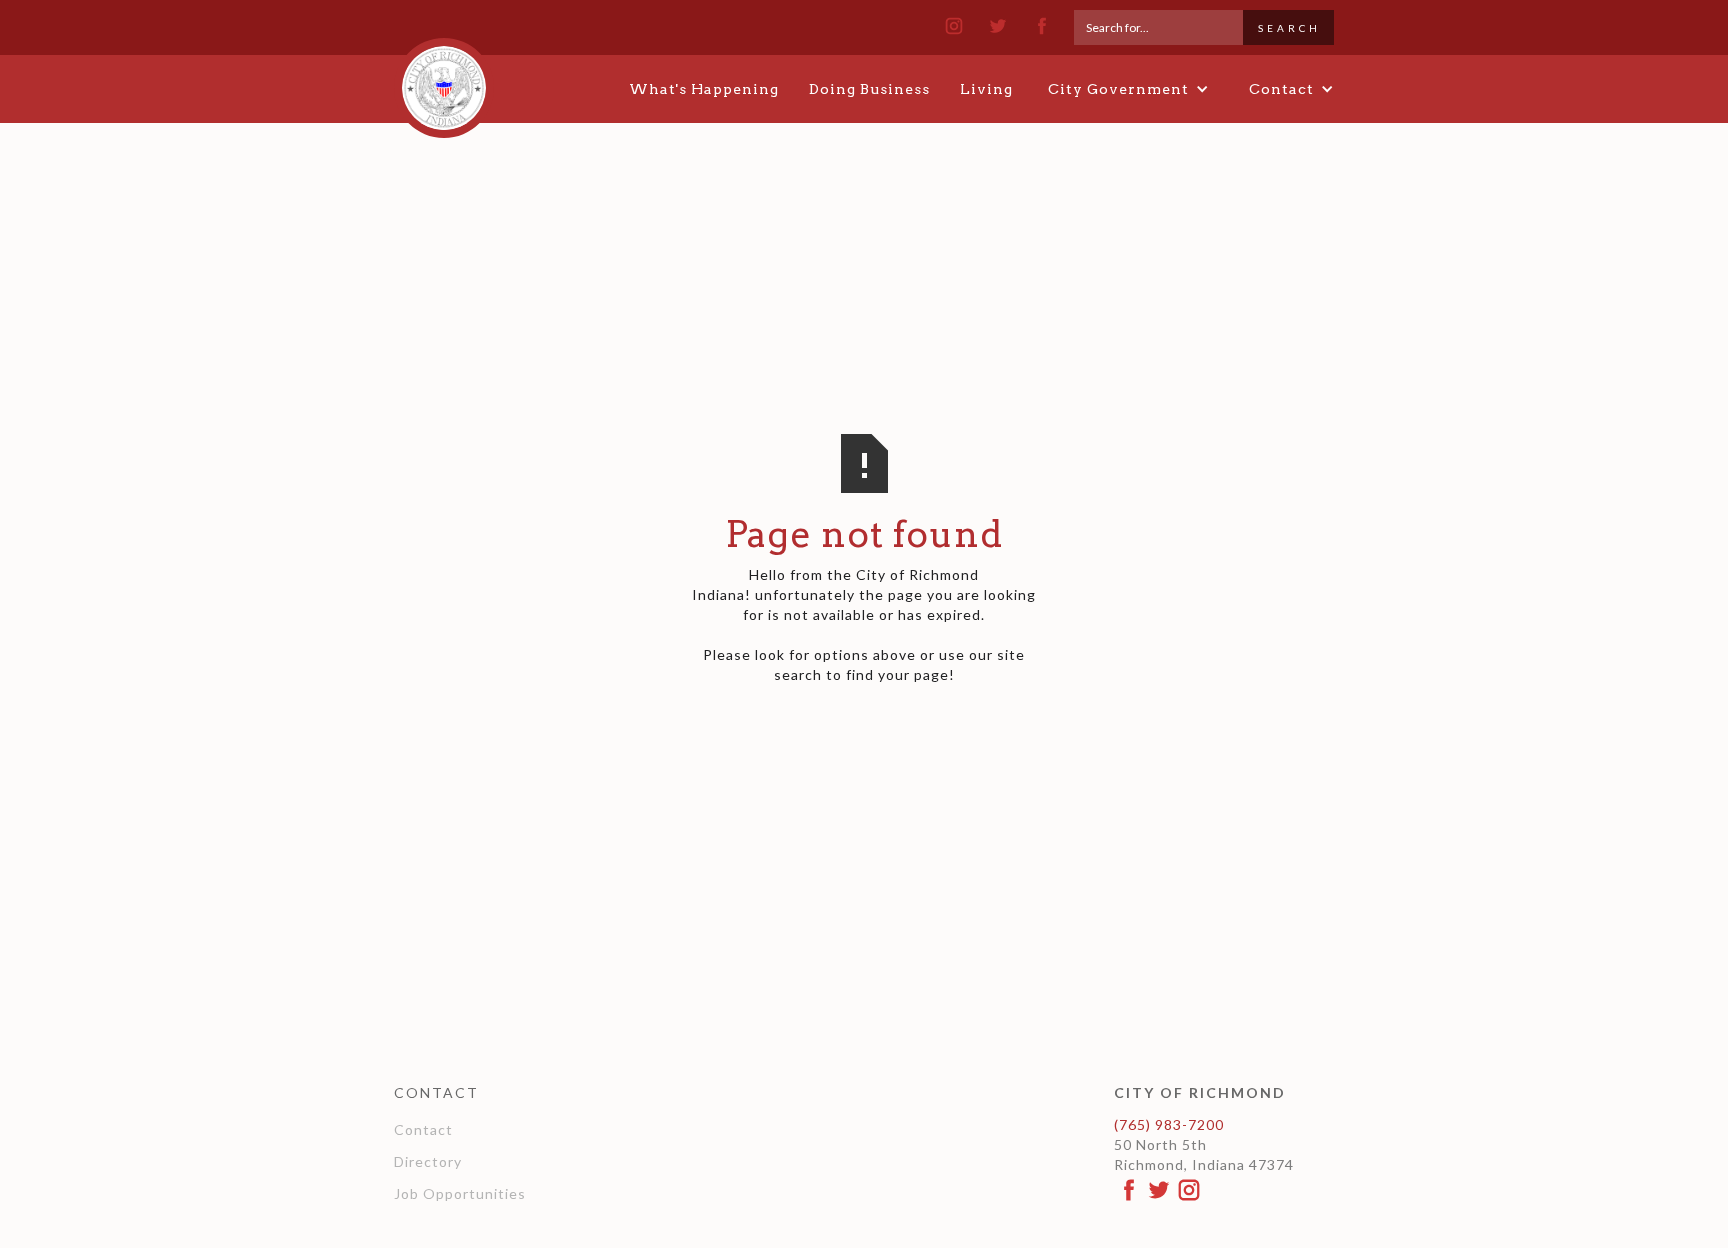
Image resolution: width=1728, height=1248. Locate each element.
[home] (444, 79)
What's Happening (704, 89)
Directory (428, 1161)
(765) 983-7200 (1169, 1124)
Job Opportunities (460, 1193)
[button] (1128, 89)
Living (986, 89)
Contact (423, 1129)
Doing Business (869, 89)
